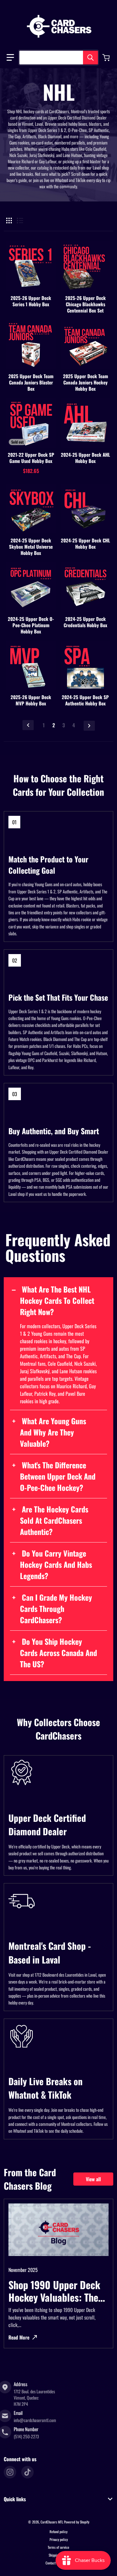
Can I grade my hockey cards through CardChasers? (56, 1608)
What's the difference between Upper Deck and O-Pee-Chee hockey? (58, 1476)
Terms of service (58, 2547)
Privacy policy (59, 2539)
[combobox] (58, 58)
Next (89, 726)
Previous (28, 725)
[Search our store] (90, 58)
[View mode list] (20, 221)
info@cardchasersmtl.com (35, 2420)
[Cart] (107, 58)
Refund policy (58, 2532)
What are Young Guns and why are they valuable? (53, 1432)
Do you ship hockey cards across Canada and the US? (58, 1653)
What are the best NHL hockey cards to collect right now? (57, 1300)
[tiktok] (27, 2472)
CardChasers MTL (52, 2522)
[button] (10, 58)
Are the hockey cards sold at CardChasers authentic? (54, 1520)
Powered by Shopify (77, 2522)
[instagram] (10, 2472)
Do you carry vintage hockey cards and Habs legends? (56, 1564)
